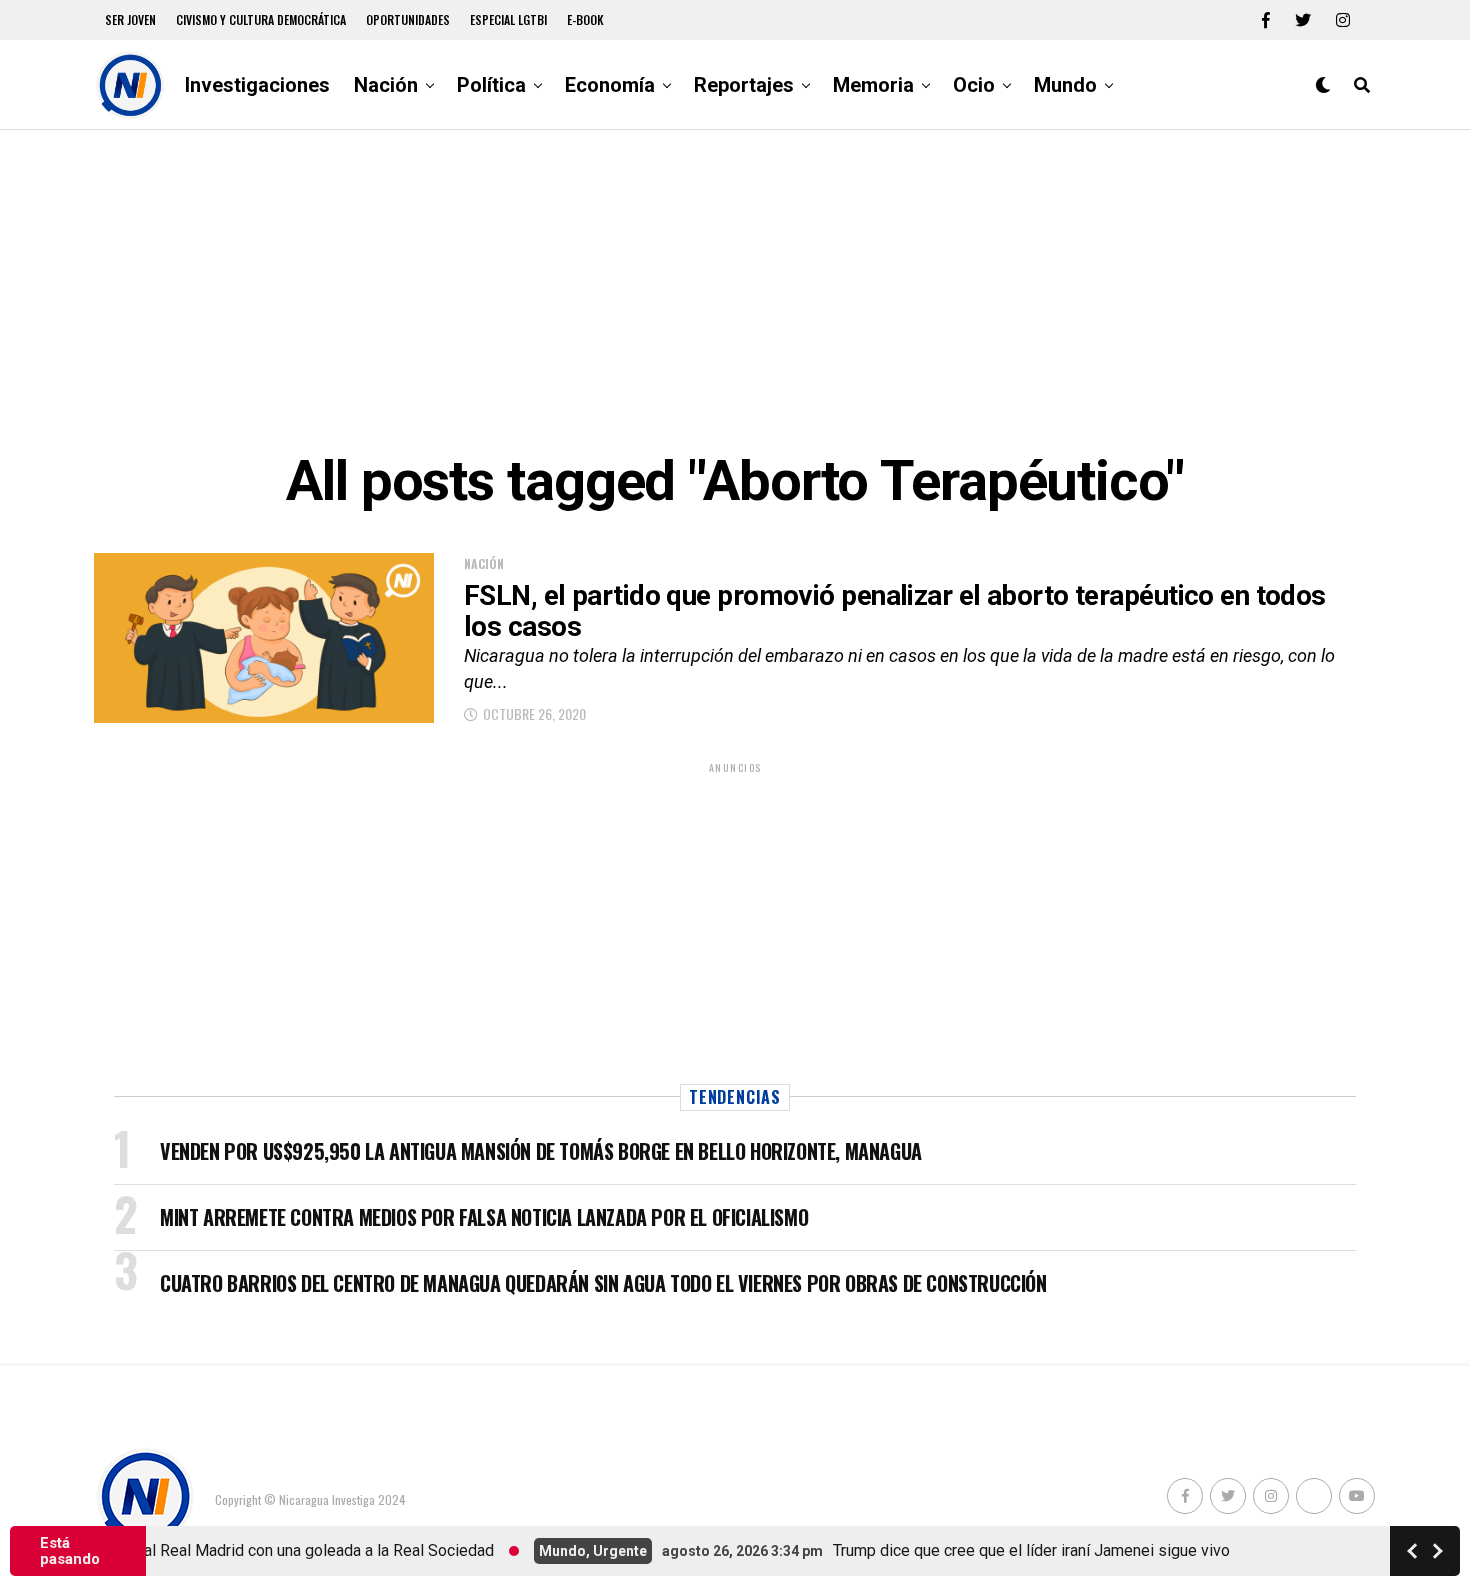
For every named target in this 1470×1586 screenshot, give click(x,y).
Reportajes (744, 85)
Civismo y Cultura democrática (261, 19)
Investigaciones (257, 85)
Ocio (974, 85)
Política (491, 85)
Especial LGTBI (508, 19)
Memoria (873, 85)
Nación (386, 85)
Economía (610, 85)
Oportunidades (408, 19)
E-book (585, 19)
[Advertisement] (735, 290)
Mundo (1065, 85)
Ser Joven (130, 19)
